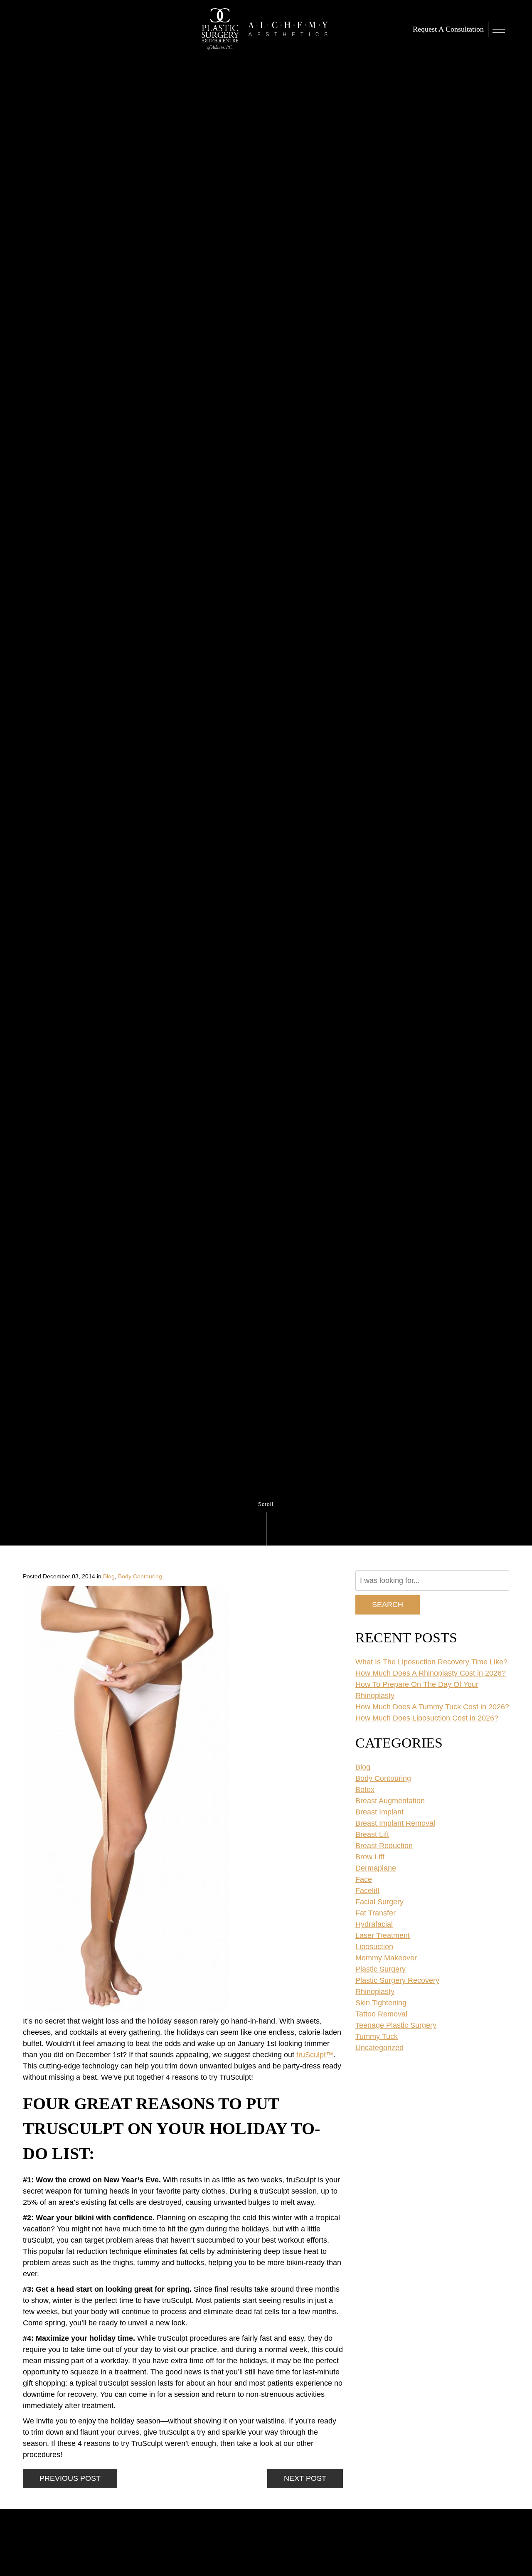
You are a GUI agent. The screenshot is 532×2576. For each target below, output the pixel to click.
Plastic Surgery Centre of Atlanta (220, 29)
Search (388, 1605)
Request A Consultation (448, 29)
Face (364, 1879)
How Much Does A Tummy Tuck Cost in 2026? (432, 1707)
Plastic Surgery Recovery (397, 1980)
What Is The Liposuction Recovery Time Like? (431, 1662)
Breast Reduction (384, 1846)
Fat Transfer (376, 1913)
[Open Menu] (499, 29)
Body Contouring (140, 1576)
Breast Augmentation (390, 1801)
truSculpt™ (315, 2055)
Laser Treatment (383, 1935)
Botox (365, 1790)
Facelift (367, 1891)
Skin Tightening (381, 2003)
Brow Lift (370, 1857)
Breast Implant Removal (395, 1823)
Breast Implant (379, 1812)
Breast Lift (372, 1834)
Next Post (305, 2478)
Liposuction (374, 1947)
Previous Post (70, 2478)
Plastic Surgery (381, 1969)
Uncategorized (379, 2048)
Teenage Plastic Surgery (396, 2025)
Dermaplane (376, 1868)
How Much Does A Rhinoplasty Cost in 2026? (431, 1673)
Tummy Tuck (377, 2036)
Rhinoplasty (375, 1992)
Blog (109, 1576)
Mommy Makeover (386, 1958)
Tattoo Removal (381, 2014)
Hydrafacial (374, 1924)
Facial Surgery (379, 1902)
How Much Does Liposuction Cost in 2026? (427, 1718)
